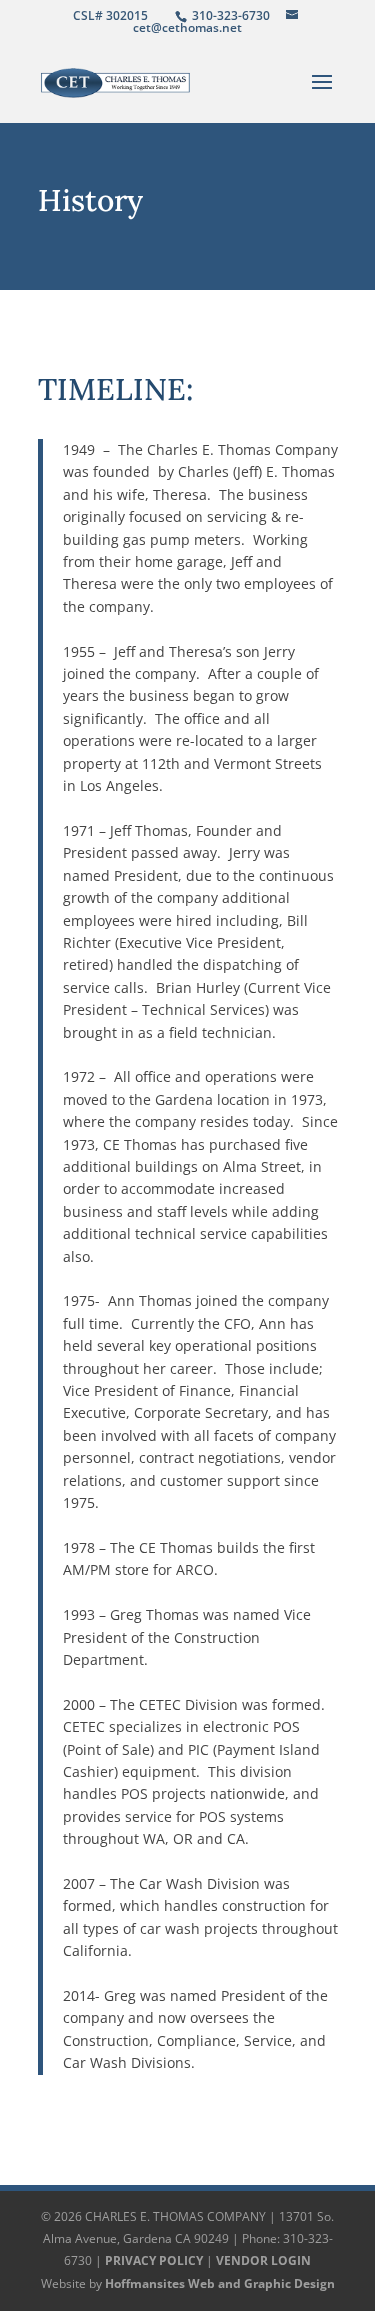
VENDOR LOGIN (263, 2260)
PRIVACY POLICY (154, 2260)
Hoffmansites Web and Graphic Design (220, 2283)
